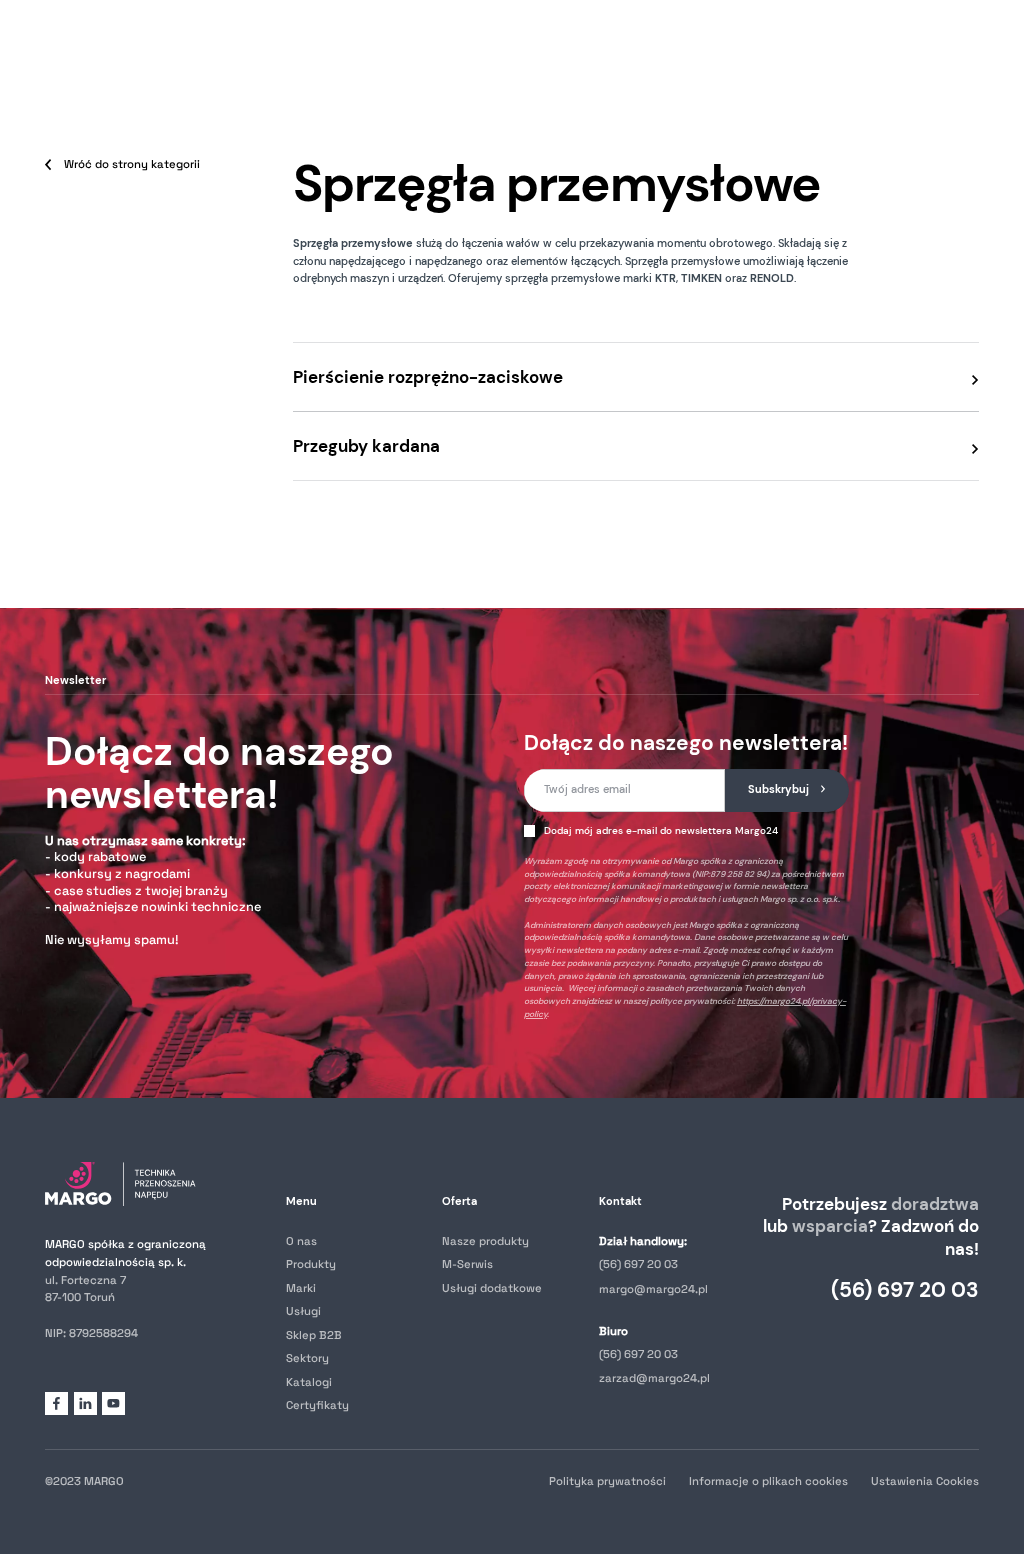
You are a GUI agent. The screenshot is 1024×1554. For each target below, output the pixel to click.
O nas (301, 1241)
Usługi (303, 1311)
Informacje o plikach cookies (768, 1481)
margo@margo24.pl (653, 1289)
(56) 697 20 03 (638, 1264)
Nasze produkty (485, 1241)
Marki (301, 1288)
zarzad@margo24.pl (654, 1378)
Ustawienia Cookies (925, 1481)
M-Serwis (467, 1264)
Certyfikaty (317, 1405)
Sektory (307, 1358)
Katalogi (309, 1382)
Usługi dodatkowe (492, 1288)
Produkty (311, 1264)
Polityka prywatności (607, 1481)
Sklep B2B (314, 1335)
